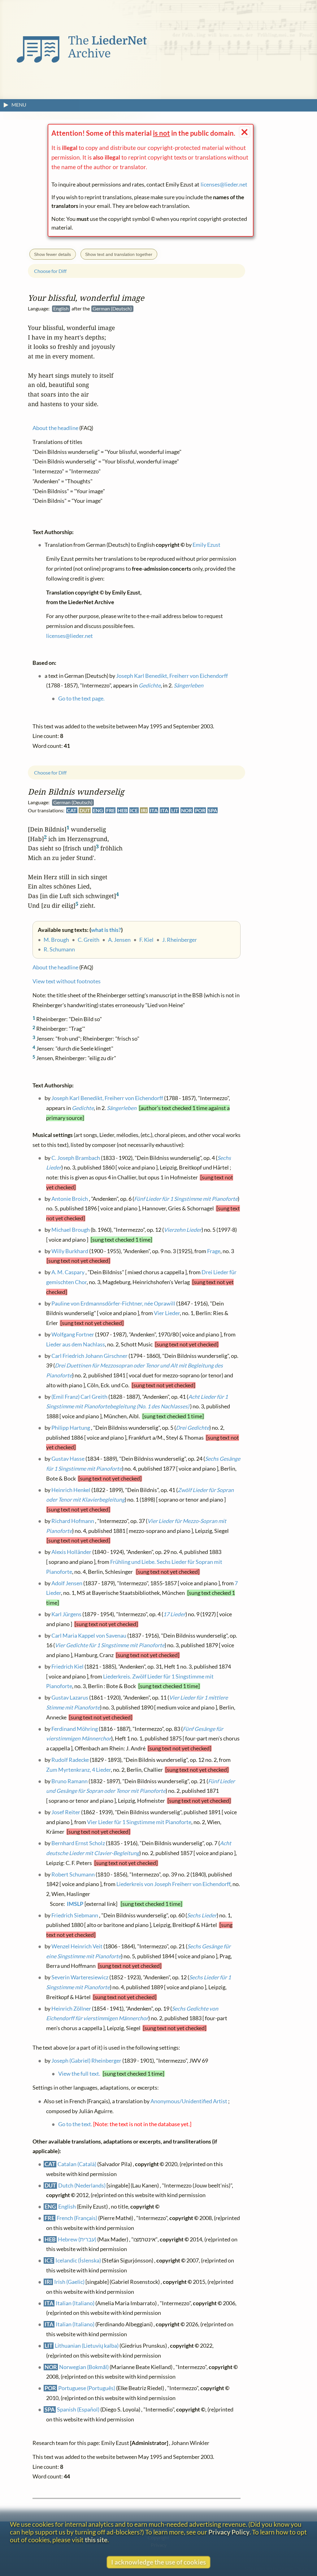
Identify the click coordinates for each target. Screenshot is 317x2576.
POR (200, 810)
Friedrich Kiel (67, 1667)
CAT (72, 810)
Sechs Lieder (202, 1915)
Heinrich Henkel (71, 1490)
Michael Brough (71, 1230)
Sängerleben (122, 1108)
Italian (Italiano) (75, 2303)
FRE (111, 810)
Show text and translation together (119, 254)
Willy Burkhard (70, 1251)
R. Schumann (59, 949)
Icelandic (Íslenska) (78, 2261)
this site (96, 2540)
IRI (144, 810)
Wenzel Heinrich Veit (77, 1946)
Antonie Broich (70, 1199)
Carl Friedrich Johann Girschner (89, 1356)
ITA (154, 810)
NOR (187, 810)
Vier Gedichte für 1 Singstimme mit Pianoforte (110, 1645)
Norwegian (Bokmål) (84, 2367)
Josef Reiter (66, 1812)
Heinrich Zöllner (71, 2009)
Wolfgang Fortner (73, 1334)
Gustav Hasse (68, 1459)
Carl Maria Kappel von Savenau (89, 1636)
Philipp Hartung (71, 1428)
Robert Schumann (73, 1874)
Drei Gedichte (193, 1428)
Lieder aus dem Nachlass (76, 1344)
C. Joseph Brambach (76, 1158)
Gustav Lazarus (70, 1698)
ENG (98, 810)
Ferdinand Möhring (75, 1729)
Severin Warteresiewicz (80, 1977)
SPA (213, 810)
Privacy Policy (229, 2532)
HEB (122, 810)
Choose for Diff (50, 772)
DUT (85, 810)
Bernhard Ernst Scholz (78, 1843)
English (67, 2207)
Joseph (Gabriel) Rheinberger (86, 2061)
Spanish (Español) (78, 2409)
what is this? (106, 930)
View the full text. (79, 2074)
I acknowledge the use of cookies (158, 2562)
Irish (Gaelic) (69, 2282)
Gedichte (83, 1108)
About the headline (55, 967)
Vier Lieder (167, 1313)
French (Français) (77, 2218)
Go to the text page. (81, 699)
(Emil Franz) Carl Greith (79, 1397)
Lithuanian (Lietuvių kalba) (87, 2346)
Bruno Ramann (69, 1781)
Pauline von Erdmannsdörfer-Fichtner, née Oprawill (113, 1303)
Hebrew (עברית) (77, 2239)
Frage (214, 1251)
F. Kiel (146, 940)
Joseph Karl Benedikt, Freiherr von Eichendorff (107, 1098)
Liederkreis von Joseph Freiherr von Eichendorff (173, 1884)
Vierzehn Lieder (183, 1230)
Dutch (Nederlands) (82, 2185)
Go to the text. (75, 2124)
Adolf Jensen (67, 1583)
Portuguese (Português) (87, 2388)
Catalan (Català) (77, 2164)
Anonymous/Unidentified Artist (189, 2102)
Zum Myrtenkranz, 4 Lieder (78, 1770)
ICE (134, 810)
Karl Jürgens (66, 1614)
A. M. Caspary (68, 1273)
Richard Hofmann (73, 1521)
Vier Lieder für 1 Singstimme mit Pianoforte (139, 1822)
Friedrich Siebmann (75, 1915)
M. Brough (56, 940)
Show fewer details (52, 254)
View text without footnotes (67, 981)
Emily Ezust (206, 545)
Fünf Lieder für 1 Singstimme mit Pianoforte (186, 1199)
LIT (175, 810)
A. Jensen (119, 940)
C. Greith (89, 940)
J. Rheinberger (180, 940)
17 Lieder (174, 1614)
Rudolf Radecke (70, 1760)
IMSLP (75, 1904)
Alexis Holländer (71, 1552)
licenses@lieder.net (224, 184)
